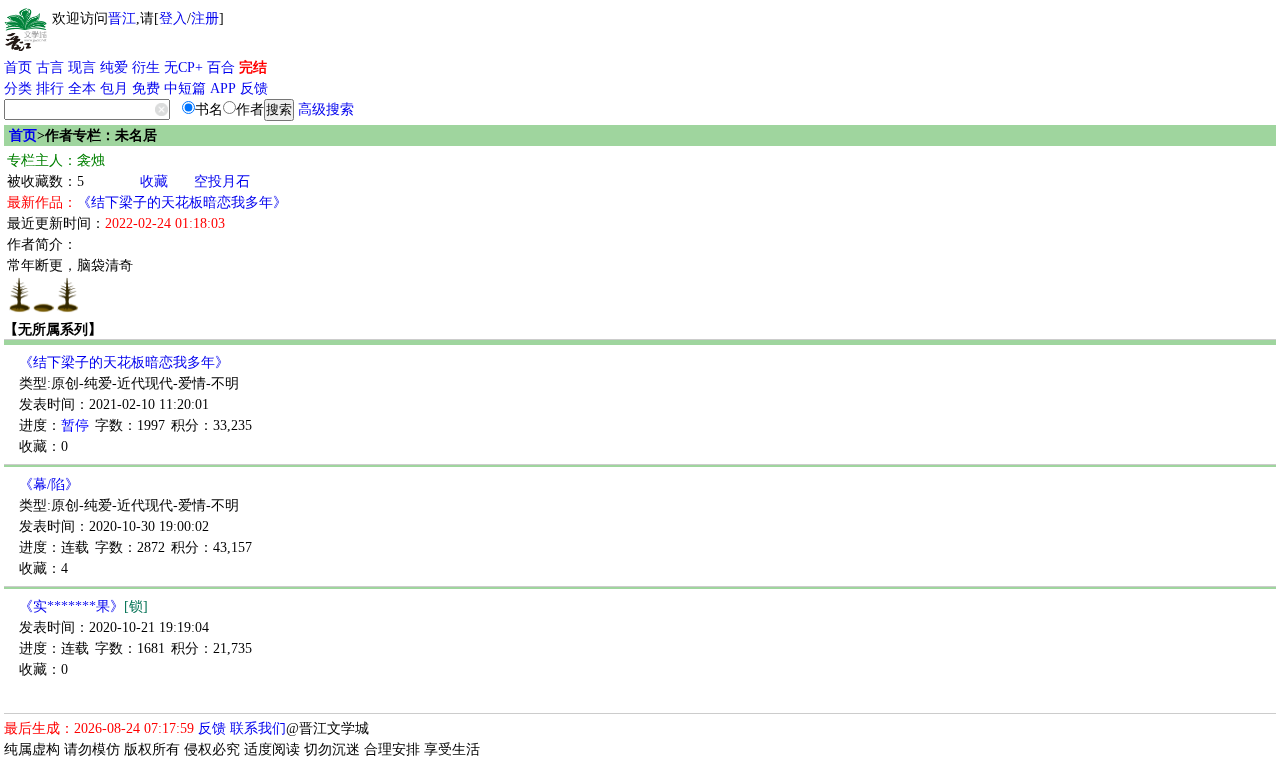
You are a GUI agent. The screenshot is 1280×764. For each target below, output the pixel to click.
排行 (50, 88)
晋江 (122, 18)
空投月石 (222, 181)
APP (223, 88)
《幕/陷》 (49, 484)
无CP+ (183, 67)
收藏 (154, 181)
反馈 (254, 88)
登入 (173, 18)
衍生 (146, 67)
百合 (221, 67)
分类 (18, 88)
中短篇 (185, 88)
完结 (253, 67)
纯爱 (114, 67)
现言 (82, 67)
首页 (18, 67)
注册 (205, 18)
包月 (114, 88)
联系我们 (258, 728)
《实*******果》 (83, 606)
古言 (50, 67)
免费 (146, 88)
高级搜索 (326, 109)
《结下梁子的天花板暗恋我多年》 (182, 202)
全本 (82, 88)
